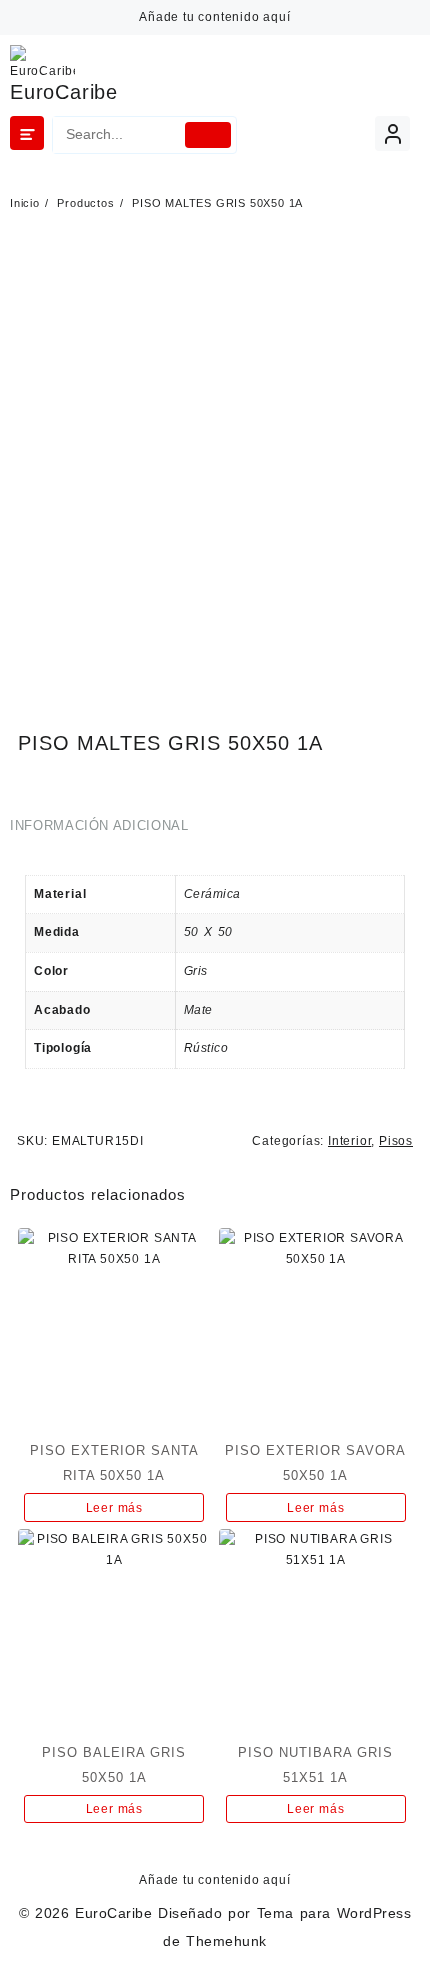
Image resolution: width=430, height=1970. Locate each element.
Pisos (396, 1141)
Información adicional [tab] (99, 825)
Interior (349, 1141)
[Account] (392, 133)
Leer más (114, 1508)
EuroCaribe (64, 92)
